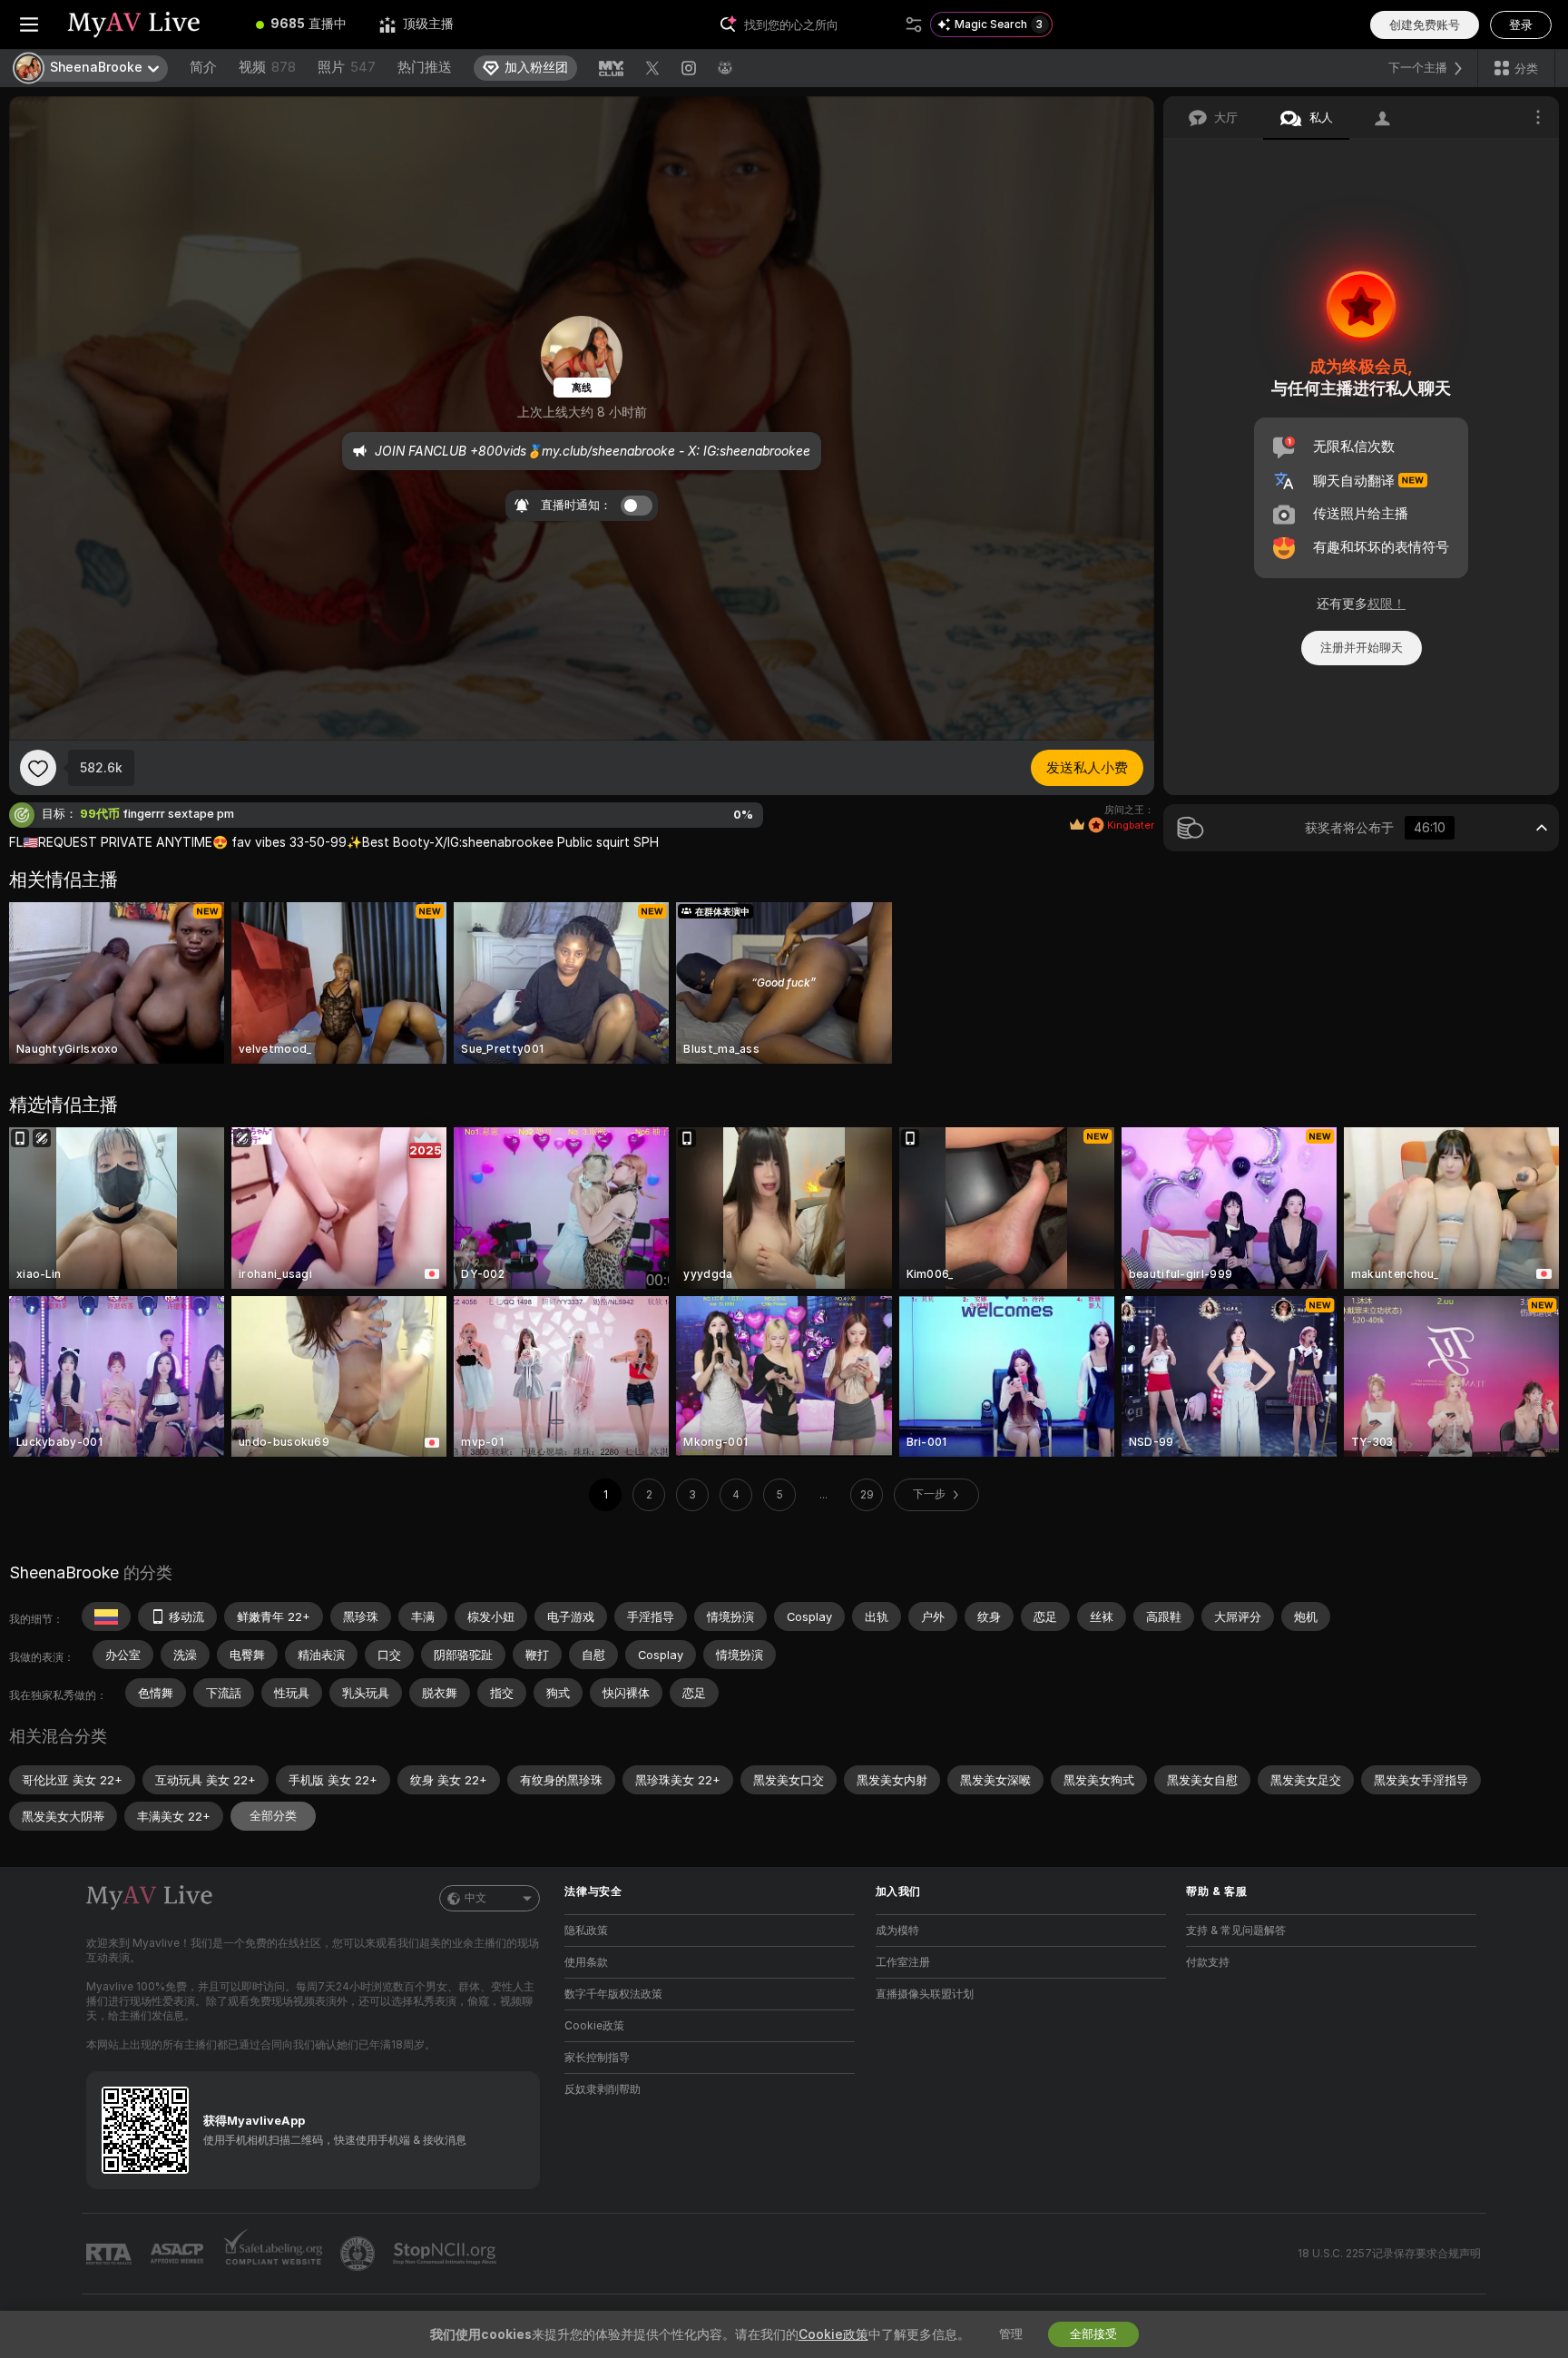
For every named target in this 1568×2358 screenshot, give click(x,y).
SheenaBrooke (64, 1572)
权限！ (1387, 604)
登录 (1521, 25)
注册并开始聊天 (1362, 648)
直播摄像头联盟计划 (925, 1994)
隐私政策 (586, 1931)
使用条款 (586, 1962)
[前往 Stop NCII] (446, 2254)
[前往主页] (149, 25)
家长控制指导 (597, 2058)
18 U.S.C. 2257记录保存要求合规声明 (1389, 2254)
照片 (347, 67)
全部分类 (273, 1816)
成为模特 (897, 1931)
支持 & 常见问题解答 (1236, 1931)
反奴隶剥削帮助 (603, 2089)
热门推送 (425, 67)
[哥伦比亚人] (106, 1616)
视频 (267, 67)
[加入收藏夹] (38, 768)
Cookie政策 (594, 2026)
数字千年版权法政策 (613, 1994)
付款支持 (1208, 1962)
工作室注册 (903, 1962)
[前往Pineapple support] (359, 2254)
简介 (203, 67)
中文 (475, 1898)
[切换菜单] (29, 25)
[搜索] (914, 25)
